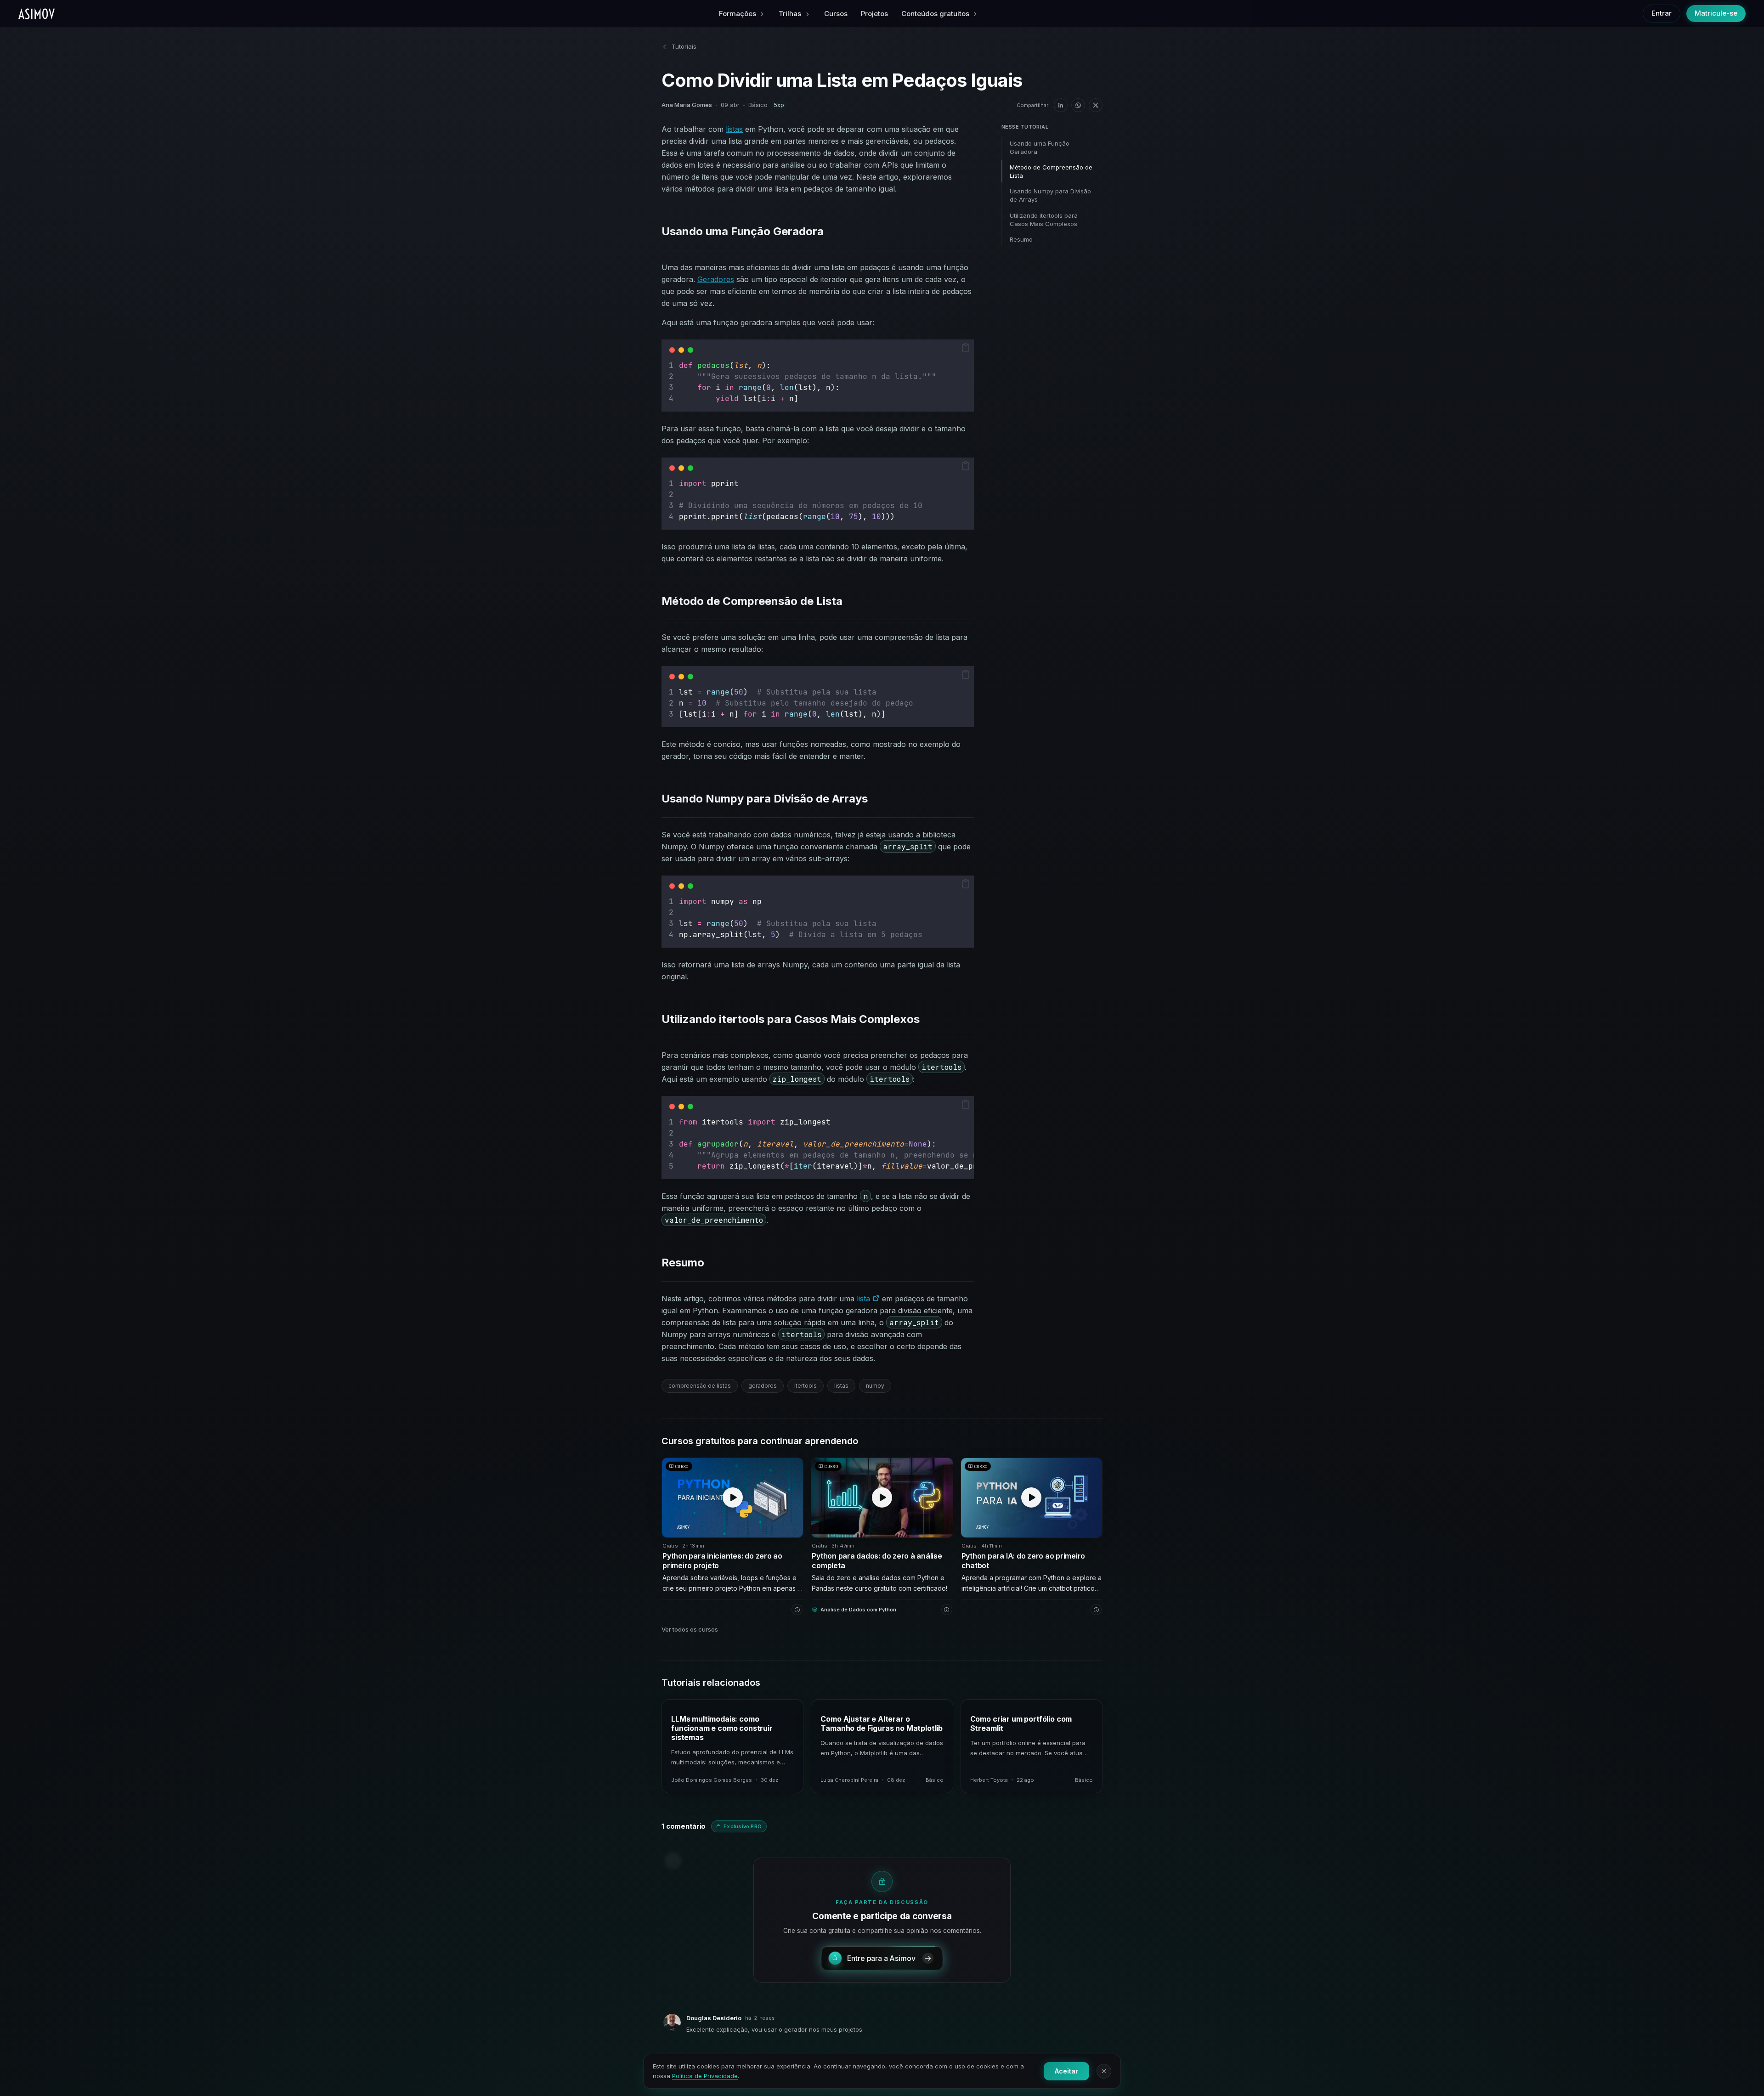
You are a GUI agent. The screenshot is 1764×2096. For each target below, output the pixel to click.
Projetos (874, 14)
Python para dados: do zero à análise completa (877, 1561)
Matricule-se (1716, 13)
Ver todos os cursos (690, 1629)
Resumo (1021, 239)
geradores (763, 1386)
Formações (738, 14)
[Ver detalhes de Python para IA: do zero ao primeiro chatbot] (1096, 1610)
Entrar (1662, 13)
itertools (806, 1386)
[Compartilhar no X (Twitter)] (1096, 105)
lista (865, 1299)
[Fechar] (1104, 2071)
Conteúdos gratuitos (935, 14)
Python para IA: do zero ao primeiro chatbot (1023, 1561)
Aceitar (1066, 2071)
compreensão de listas (700, 1386)
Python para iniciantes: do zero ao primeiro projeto (722, 1561)
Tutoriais (684, 46)
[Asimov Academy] (37, 14)
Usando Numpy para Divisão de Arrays (1050, 195)
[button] (966, 348)
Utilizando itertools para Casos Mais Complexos (1044, 220)
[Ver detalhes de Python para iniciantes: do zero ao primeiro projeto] (797, 1610)
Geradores (716, 279)
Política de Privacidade (705, 2076)
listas (734, 129)
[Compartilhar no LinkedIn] (1061, 105)
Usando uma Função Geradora (1040, 147)
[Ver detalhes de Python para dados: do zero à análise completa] (947, 1610)
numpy (875, 1386)
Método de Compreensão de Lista (1051, 171)
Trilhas (790, 14)
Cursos (836, 14)
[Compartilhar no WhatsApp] (1078, 105)
